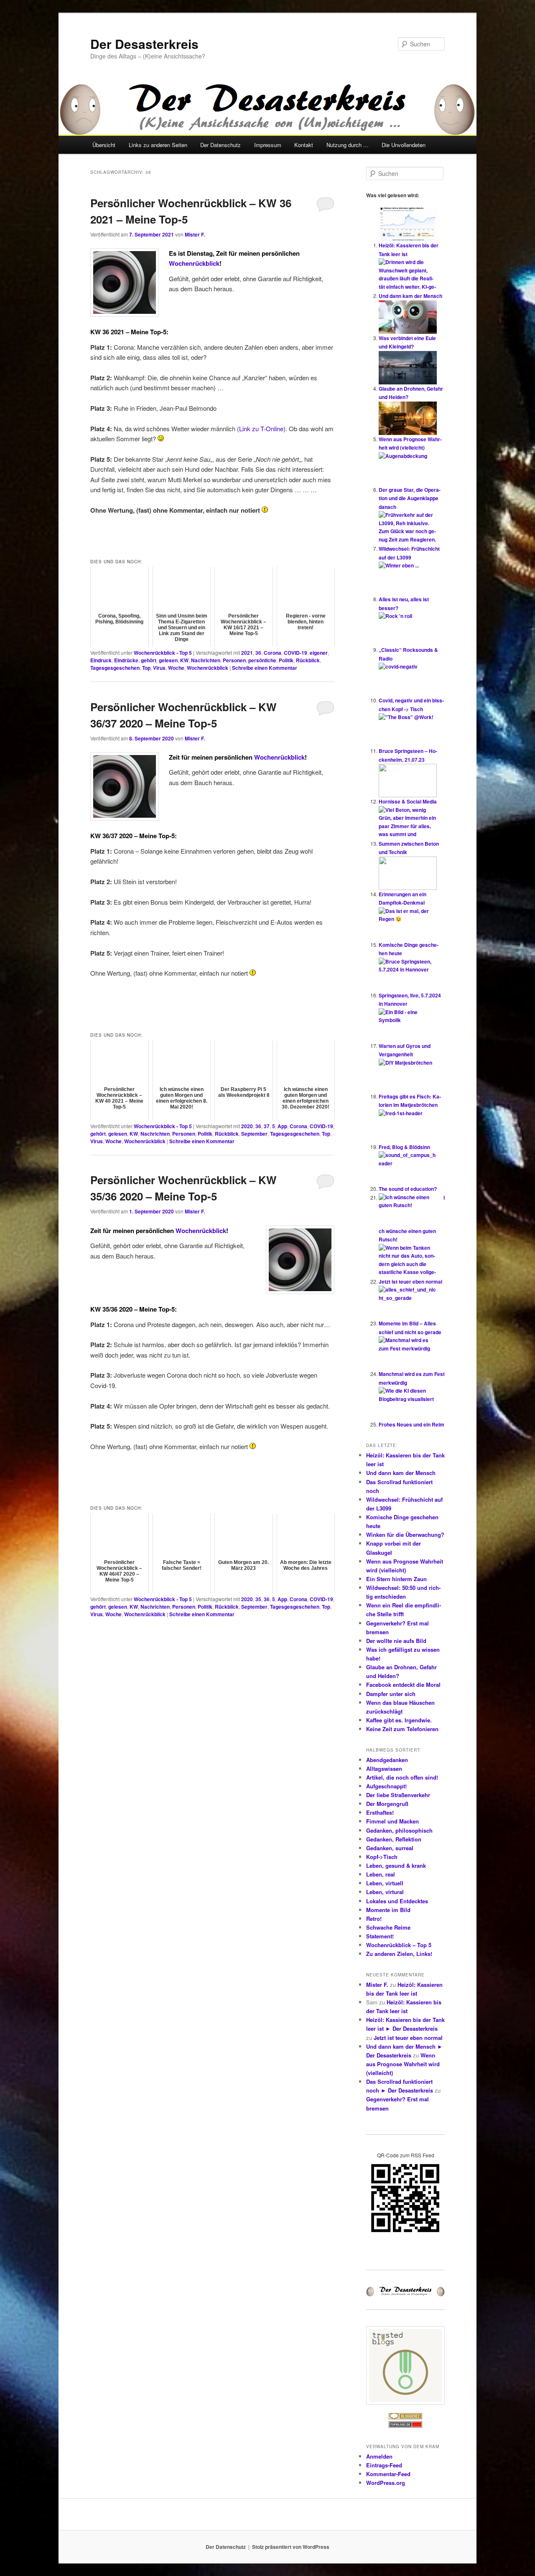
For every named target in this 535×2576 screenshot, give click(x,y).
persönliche (262, 660)
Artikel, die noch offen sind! (402, 1777)
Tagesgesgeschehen (115, 668)
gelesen (168, 660)
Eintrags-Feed (384, 2465)
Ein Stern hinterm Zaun (396, 1579)
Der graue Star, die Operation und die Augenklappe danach (410, 498)
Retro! (374, 1919)
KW (184, 660)
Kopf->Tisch (382, 1857)
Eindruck (101, 660)
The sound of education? (408, 1189)
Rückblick (308, 660)
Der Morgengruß (387, 1804)
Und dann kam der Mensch (410, 296)
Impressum (268, 145)
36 (258, 653)
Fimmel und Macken (392, 1821)
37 (267, 1126)
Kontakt (304, 145)
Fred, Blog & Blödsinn (404, 1147)
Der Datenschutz (220, 145)
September (254, 1134)
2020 (247, 1126)
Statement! (380, 1936)
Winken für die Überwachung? (405, 1535)
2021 (247, 653)
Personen (234, 660)
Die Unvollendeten (404, 145)
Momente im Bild (388, 1910)
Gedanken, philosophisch (399, 1830)
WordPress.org (386, 2483)
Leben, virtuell (385, 1883)
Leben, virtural (385, 1892)
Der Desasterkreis (144, 44)
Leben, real (381, 1874)
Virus (159, 668)
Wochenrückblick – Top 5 (399, 1945)
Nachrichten (206, 660)
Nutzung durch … (348, 145)
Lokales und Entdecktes (397, 1901)
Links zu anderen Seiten (158, 145)
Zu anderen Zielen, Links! (399, 1954)
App (282, 1126)
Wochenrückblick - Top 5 (163, 653)
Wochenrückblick (194, 263)
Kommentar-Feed (388, 2474)
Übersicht (104, 145)
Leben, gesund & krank (396, 1865)
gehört (149, 660)
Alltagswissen (384, 1769)
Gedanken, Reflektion (394, 1839)
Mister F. (195, 234)
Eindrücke (126, 660)
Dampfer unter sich (391, 1694)
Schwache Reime (388, 1927)
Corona (273, 653)
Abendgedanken (387, 1760)
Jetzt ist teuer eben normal (410, 1282)
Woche (176, 668)
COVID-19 (296, 653)
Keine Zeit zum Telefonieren (402, 1729)
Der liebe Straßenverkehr (398, 1795)
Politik (286, 660)
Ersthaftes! (380, 1812)
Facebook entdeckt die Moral (403, 1685)
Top (146, 668)
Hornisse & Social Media (408, 801)
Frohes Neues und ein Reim (411, 1424)
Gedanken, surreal (390, 1848)
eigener (319, 653)
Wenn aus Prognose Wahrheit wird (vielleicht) (403, 2064)
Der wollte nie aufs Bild (396, 1641)
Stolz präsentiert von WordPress (291, 2547)
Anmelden (379, 2456)
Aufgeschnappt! (386, 1786)
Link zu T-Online (261, 428)
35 (258, 1599)
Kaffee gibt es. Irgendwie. (399, 1720)
